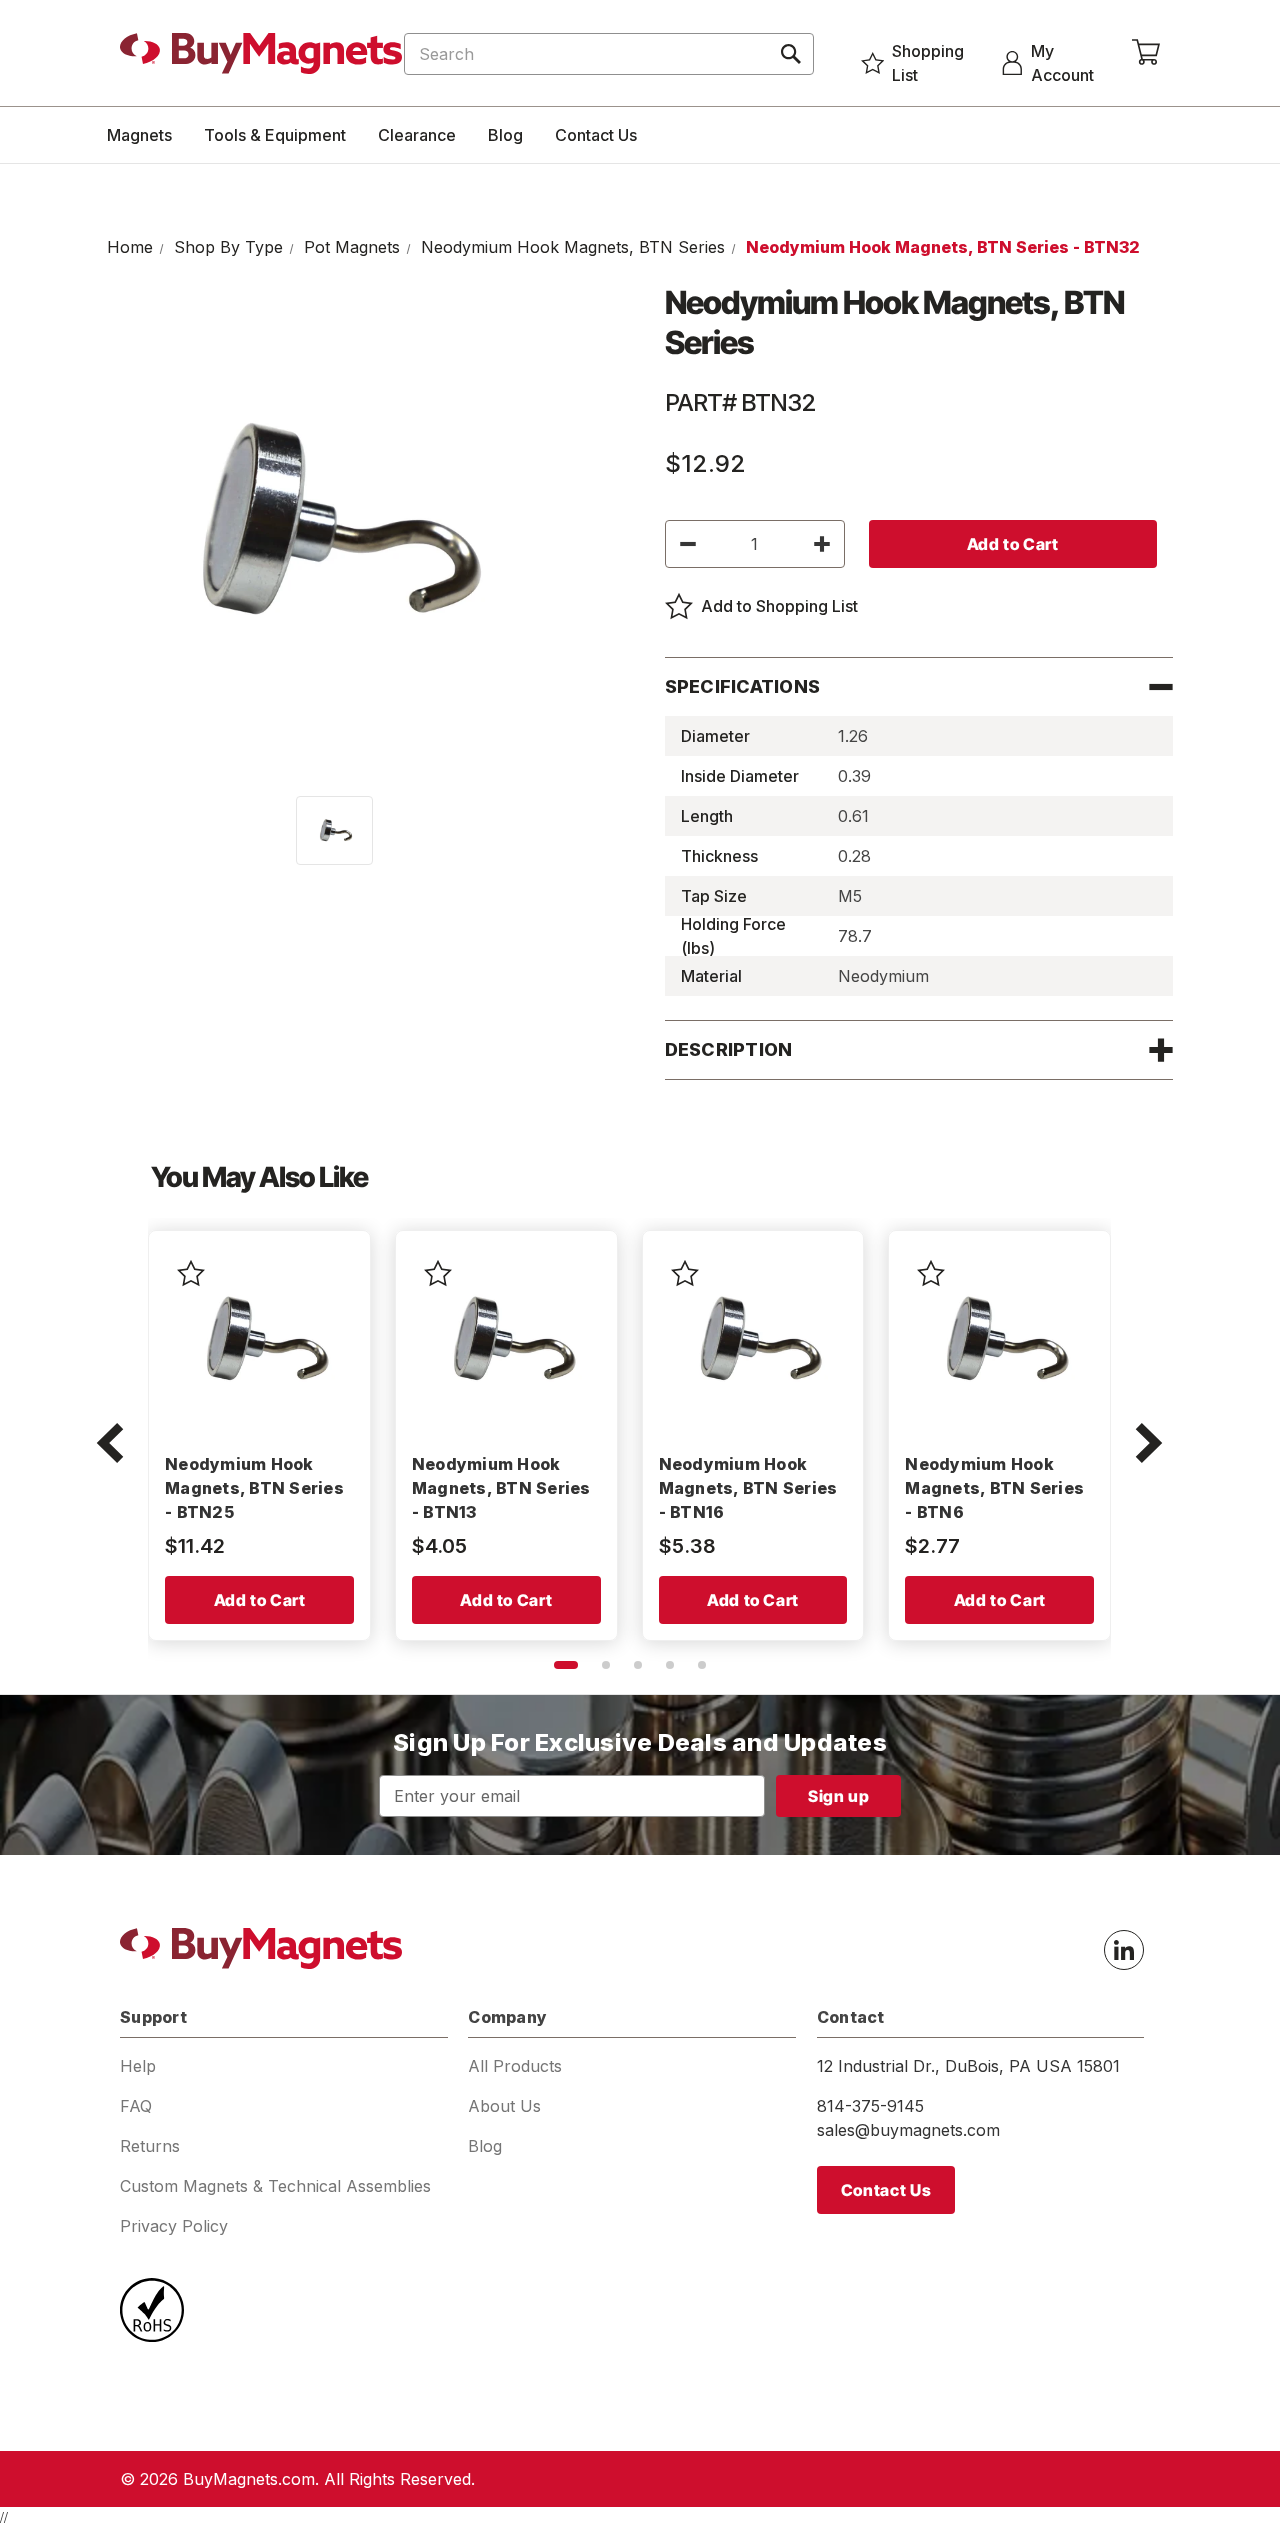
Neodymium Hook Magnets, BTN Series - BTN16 (748, 1488)
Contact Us (596, 135)
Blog (505, 135)
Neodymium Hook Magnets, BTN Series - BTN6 (994, 1488)
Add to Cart (260, 1600)
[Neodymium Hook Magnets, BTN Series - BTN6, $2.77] (999, 1341)
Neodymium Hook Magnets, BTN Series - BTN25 (254, 1488)
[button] (110, 1445)
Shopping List (928, 63)
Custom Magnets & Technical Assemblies (275, 2186)
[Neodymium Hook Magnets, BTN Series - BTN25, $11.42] (259, 1341)
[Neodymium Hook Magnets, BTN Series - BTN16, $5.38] (753, 1341)
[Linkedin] (1124, 1950)
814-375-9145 (870, 2106)
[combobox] (609, 54)
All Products (515, 2066)
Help (138, 2066)
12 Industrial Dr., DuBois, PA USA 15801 (968, 2066)
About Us (504, 2106)
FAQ (136, 2106)
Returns (150, 2146)
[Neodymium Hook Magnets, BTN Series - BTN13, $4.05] (506, 1341)
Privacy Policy (174, 2226)
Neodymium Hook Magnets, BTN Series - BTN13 (501, 1488)
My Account (1062, 63)
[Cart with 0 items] (1146, 53)
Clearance (417, 135)
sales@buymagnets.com (908, 2130)
